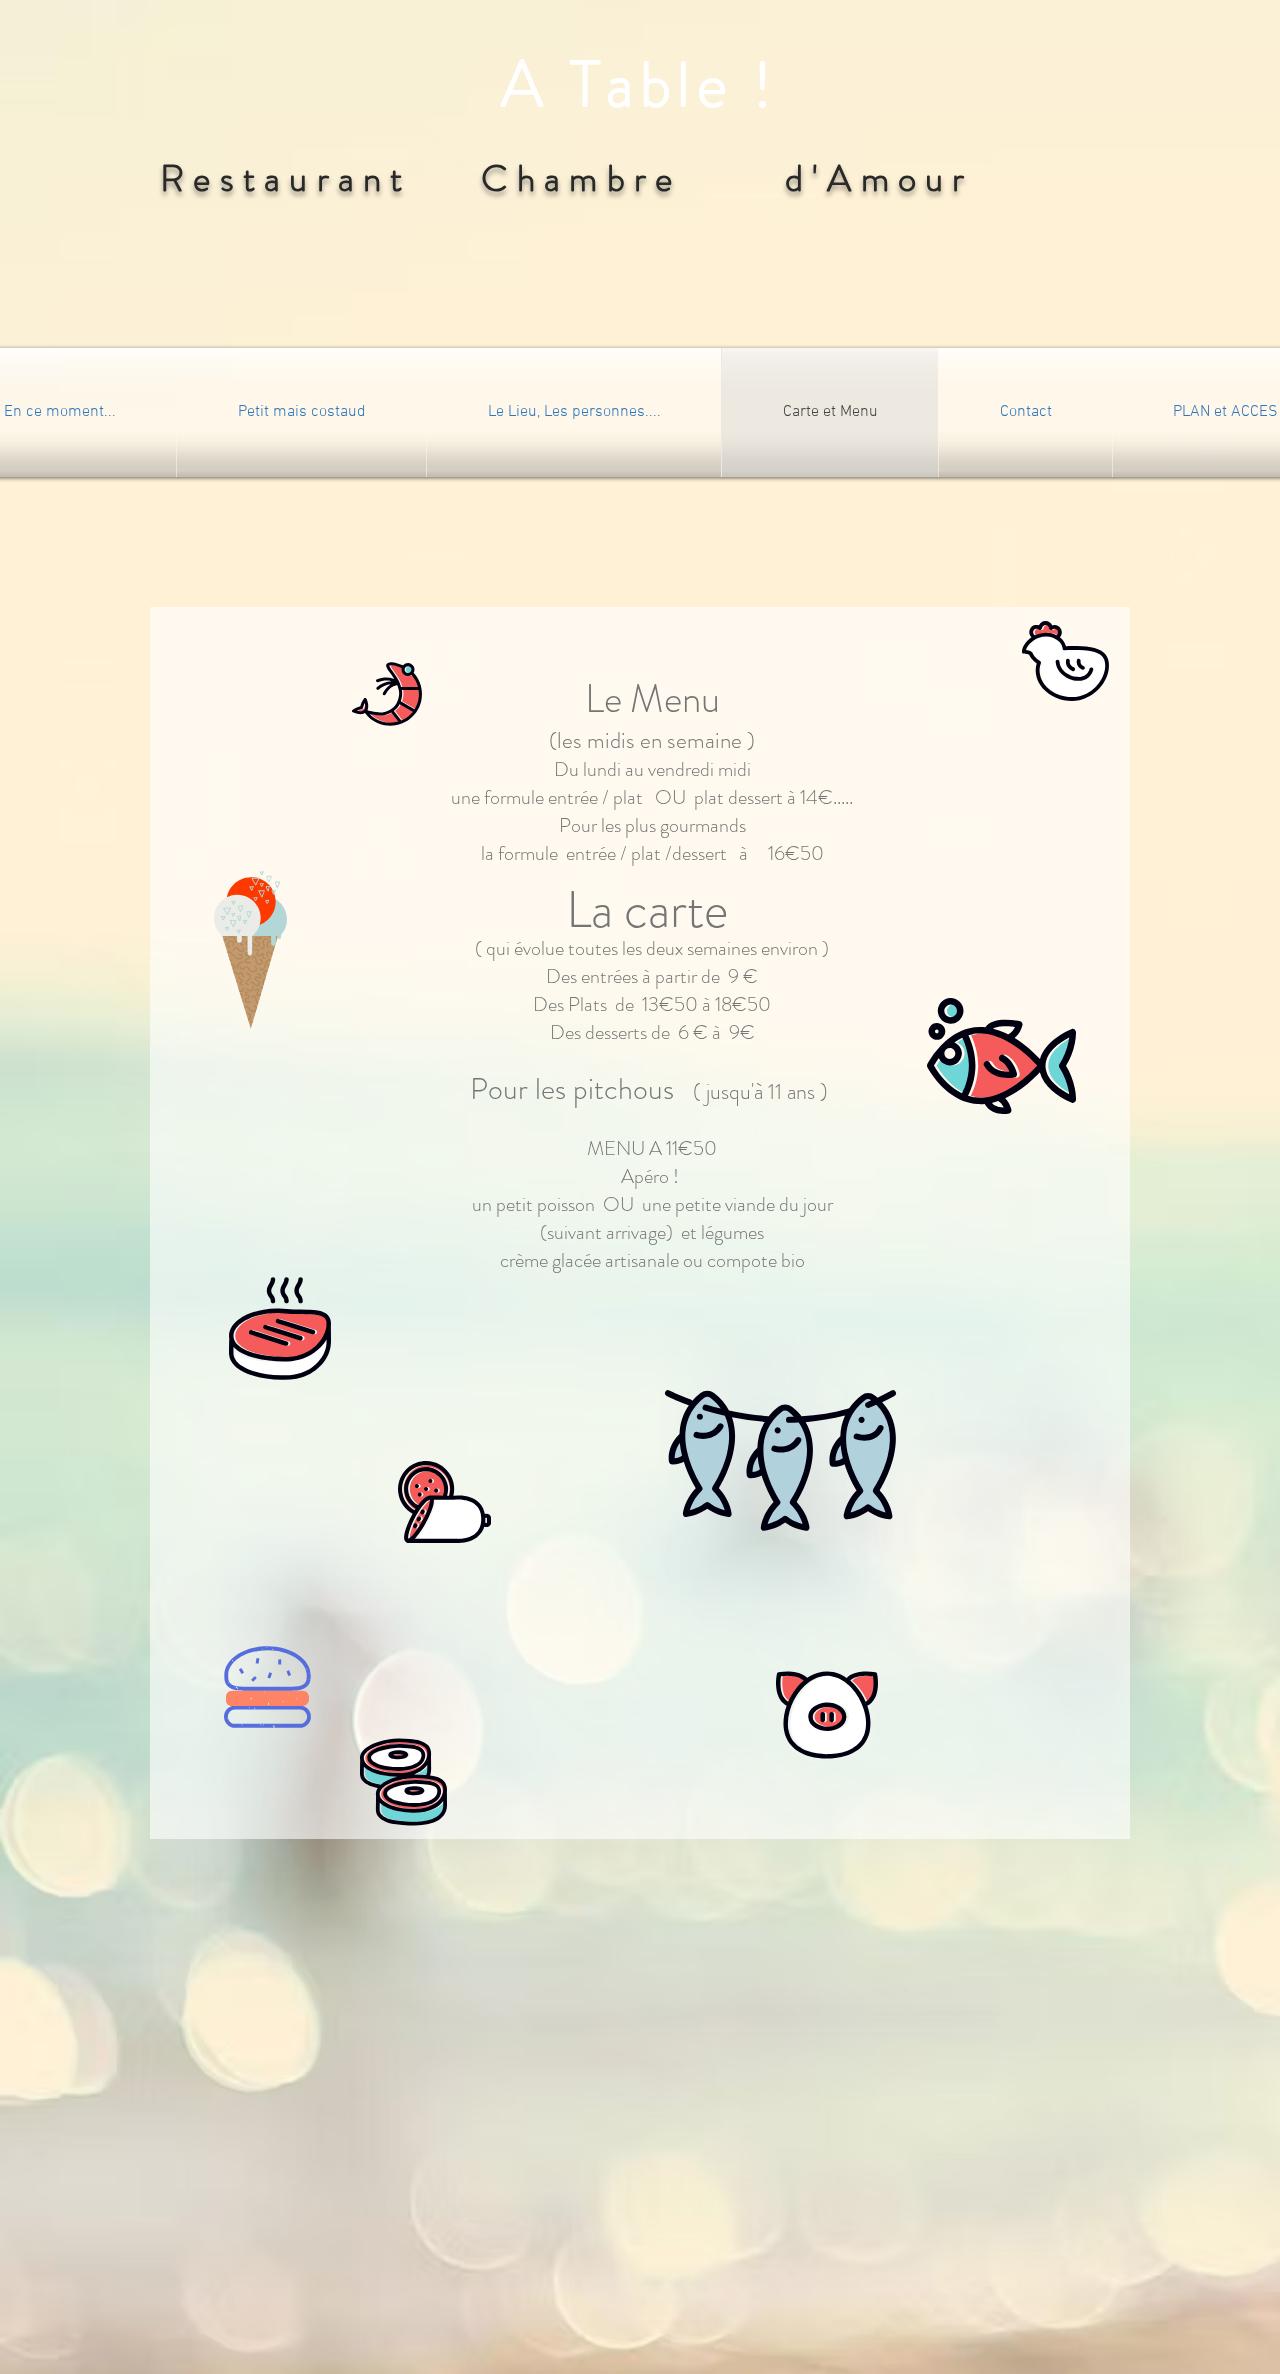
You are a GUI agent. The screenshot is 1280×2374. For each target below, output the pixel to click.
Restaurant (311, 178)
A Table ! (640, 84)
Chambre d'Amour (718, 178)
